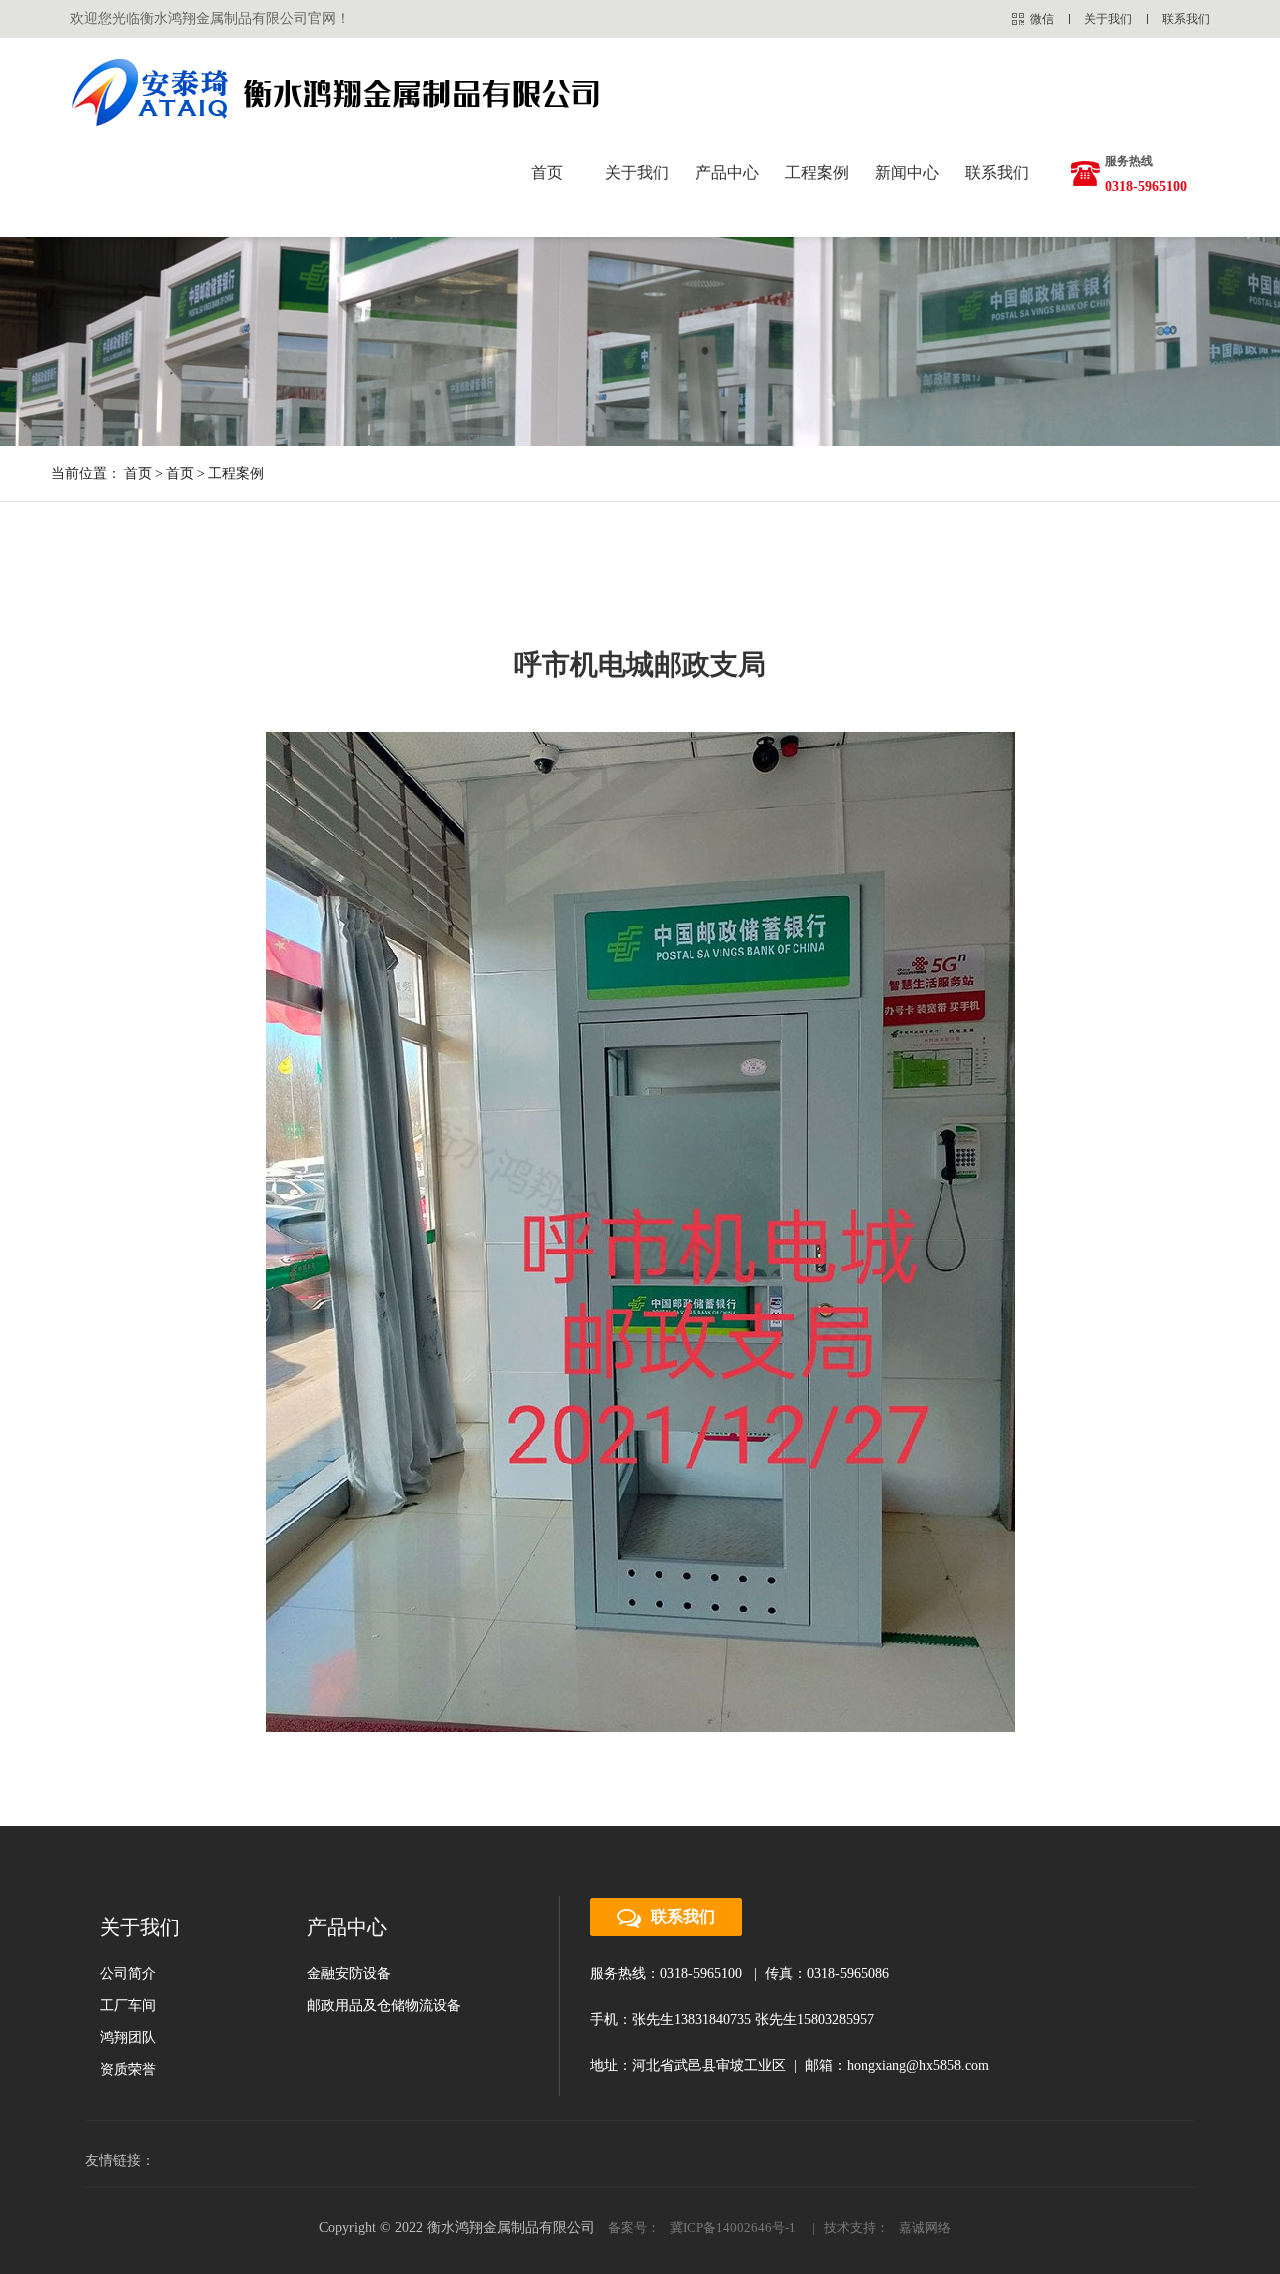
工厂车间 (128, 2005)
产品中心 (727, 172)
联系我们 (1186, 19)
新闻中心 (907, 172)
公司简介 (128, 1973)
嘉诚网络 (925, 2227)
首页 (547, 172)
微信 (1042, 19)
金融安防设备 (349, 1973)
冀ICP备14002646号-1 (733, 2227)
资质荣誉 (128, 2069)
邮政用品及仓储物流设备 (384, 2005)
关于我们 (1108, 19)
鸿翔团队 (128, 2037)
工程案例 (817, 172)
